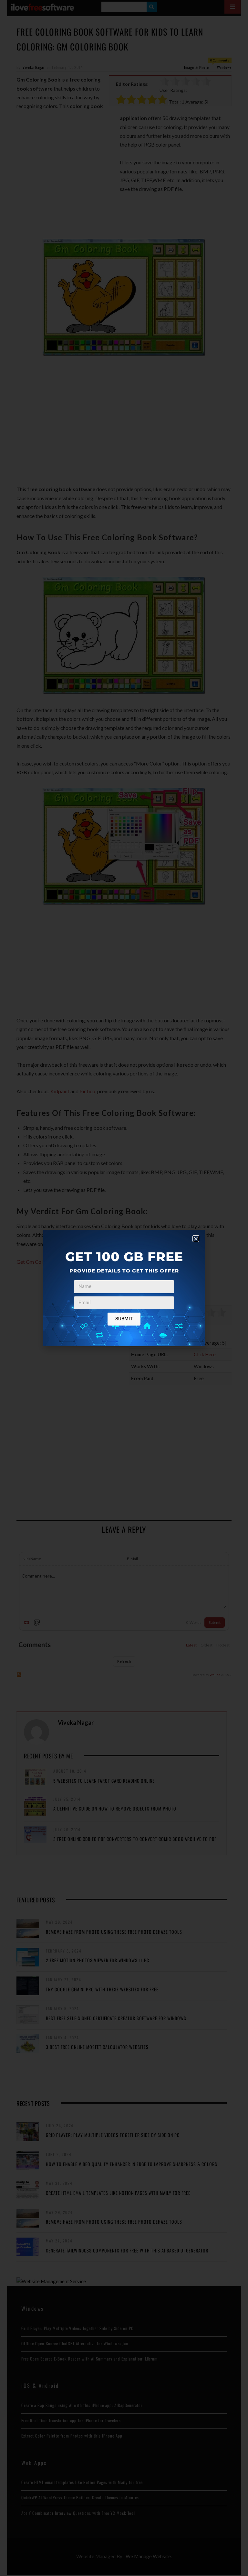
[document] (124, 1288)
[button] (196, 1239)
